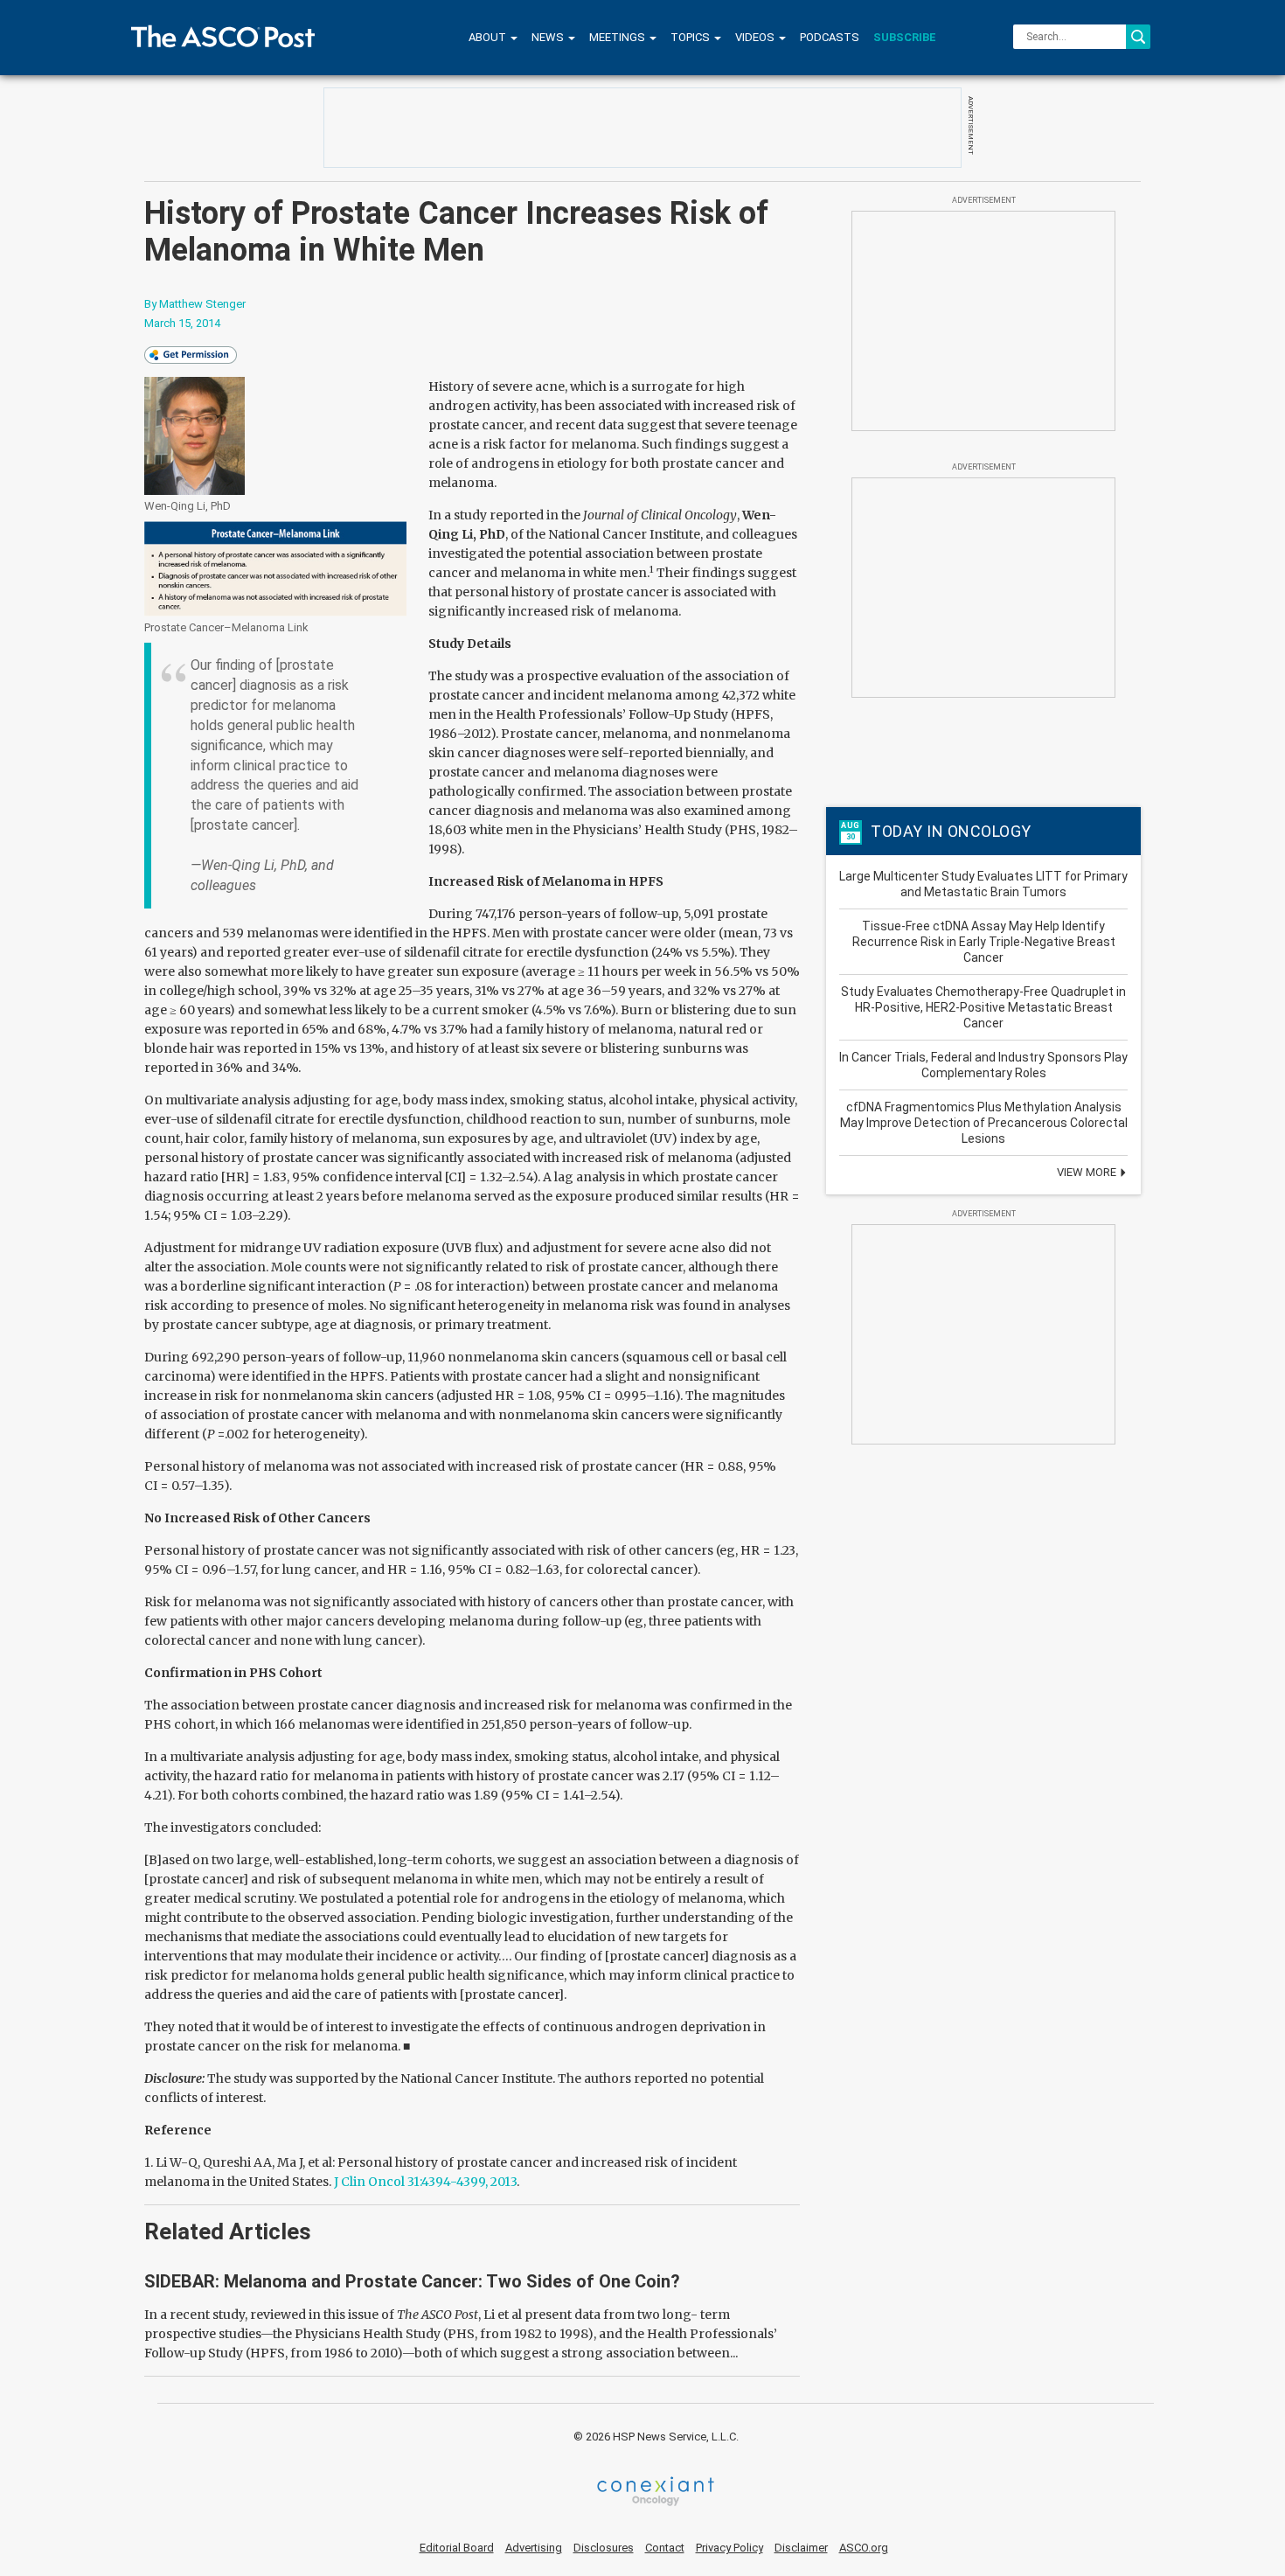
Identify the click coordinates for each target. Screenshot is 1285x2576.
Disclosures (604, 2548)
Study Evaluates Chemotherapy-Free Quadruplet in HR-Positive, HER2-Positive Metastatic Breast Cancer (983, 1007)
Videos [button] (756, 37)
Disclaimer (801, 2548)
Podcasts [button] (830, 37)
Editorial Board (457, 2548)
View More (1088, 1172)
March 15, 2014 (182, 323)
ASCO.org (864, 2548)
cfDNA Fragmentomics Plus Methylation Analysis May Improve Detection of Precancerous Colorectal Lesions (984, 1123)
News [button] (549, 37)
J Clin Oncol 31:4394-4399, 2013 (425, 2182)
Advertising (534, 2548)
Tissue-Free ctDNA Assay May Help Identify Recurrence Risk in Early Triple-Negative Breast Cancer (984, 942)
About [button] (489, 37)
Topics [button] (691, 37)
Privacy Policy (729, 2548)
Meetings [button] (618, 37)
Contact (665, 2548)
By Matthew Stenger (195, 304)
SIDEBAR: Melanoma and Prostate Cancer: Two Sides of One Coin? (412, 2281)
